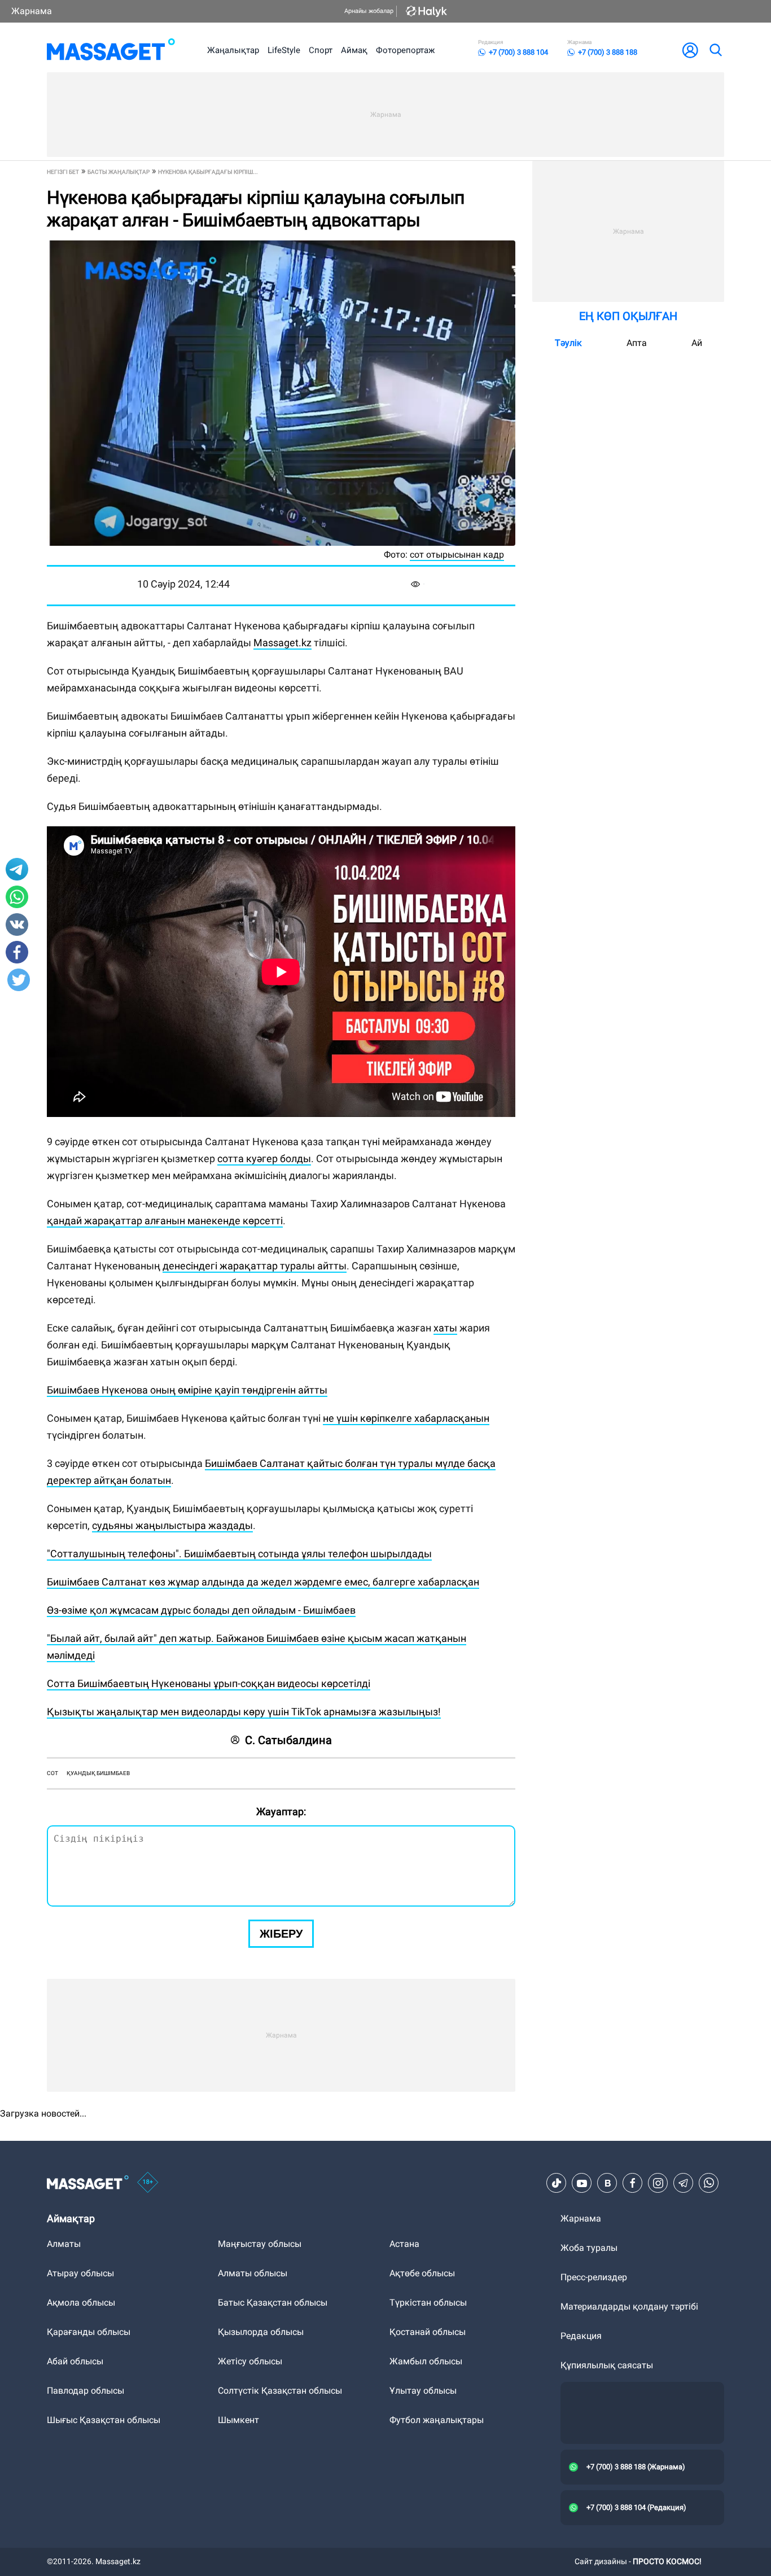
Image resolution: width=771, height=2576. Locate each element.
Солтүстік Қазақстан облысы (280, 2391)
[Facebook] (633, 2183)
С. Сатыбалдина (288, 1740)
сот (52, 1773)
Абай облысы (75, 2361)
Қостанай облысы (428, 2332)
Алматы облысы (253, 2273)
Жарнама (32, 11)
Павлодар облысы (86, 2391)
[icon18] (148, 2183)
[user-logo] (690, 50)
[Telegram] (684, 2183)
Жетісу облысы (250, 2361)
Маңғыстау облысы (260, 2244)
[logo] (111, 50)
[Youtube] (582, 2183)
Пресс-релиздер (594, 2277)
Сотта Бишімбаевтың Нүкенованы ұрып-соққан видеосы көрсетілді (209, 1683)
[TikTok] (557, 2183)
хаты (445, 1328)
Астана (404, 2244)
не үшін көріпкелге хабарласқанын (406, 1418)
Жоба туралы (589, 2248)
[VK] (607, 2183)
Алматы (64, 2244)
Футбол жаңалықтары (437, 2420)
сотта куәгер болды (264, 1158)
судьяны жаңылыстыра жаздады (172, 1525)
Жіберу (281, 1934)
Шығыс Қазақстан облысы (104, 2420)
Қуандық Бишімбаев (98, 1773)
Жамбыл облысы (426, 2361)
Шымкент (238, 2420)
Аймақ (354, 50)
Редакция (581, 2336)
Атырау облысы (80, 2273)
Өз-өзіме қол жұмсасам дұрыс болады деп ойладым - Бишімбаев (201, 1610)
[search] (715, 50)
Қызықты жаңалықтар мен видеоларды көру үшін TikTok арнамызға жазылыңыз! (244, 1712)
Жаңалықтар (233, 50)
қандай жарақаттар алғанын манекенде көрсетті (165, 1221)
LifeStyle (284, 50)
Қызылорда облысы (261, 2332)
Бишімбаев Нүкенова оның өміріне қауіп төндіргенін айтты (187, 1390)
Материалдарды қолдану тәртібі (629, 2306)
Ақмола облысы (81, 2303)
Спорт (321, 50)
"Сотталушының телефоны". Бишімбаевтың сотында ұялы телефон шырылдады (239, 1554)
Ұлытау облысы (423, 2391)
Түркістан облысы (428, 2303)
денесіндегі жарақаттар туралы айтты (255, 1266)
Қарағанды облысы (89, 2332)
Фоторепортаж (405, 50)
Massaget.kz (282, 643)
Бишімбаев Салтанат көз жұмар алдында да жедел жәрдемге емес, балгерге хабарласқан (263, 1582)
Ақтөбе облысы (422, 2273)
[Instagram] (658, 2183)
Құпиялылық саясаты (607, 2365)
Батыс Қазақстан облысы (273, 2303)
